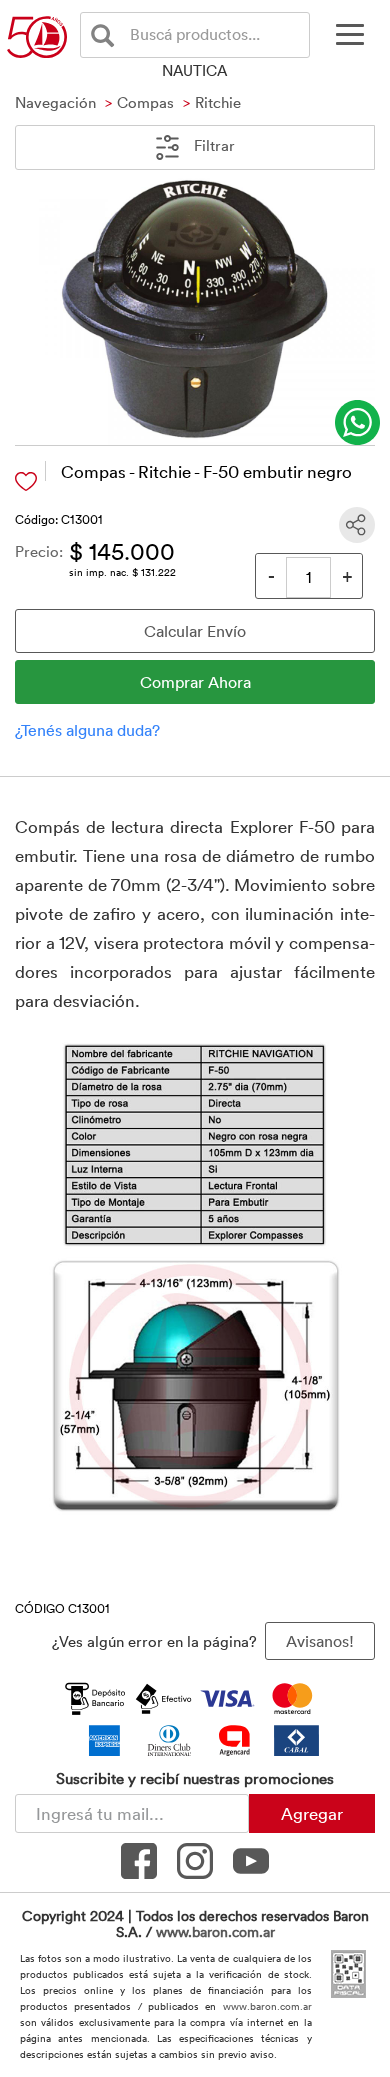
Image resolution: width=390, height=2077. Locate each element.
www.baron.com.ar (215, 1931)
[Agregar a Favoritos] (26, 481)
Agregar (312, 1813)
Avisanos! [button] (320, 1641)
